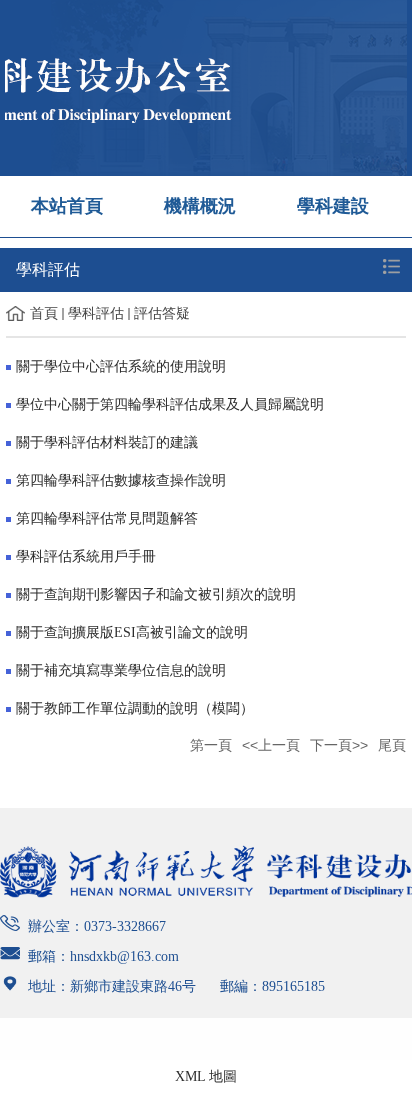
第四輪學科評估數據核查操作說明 (121, 480)
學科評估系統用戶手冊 (86, 556)
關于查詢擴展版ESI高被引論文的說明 (132, 632)
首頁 (44, 313)
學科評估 (96, 313)
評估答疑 (162, 313)
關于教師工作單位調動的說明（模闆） (135, 708)
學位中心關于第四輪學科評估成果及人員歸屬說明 (170, 404)
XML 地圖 (206, 1076)
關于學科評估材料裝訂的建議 (107, 442)
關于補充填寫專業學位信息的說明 (121, 670)
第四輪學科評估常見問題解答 (107, 518)
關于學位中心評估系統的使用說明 (121, 366)
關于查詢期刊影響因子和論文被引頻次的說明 (156, 594)
